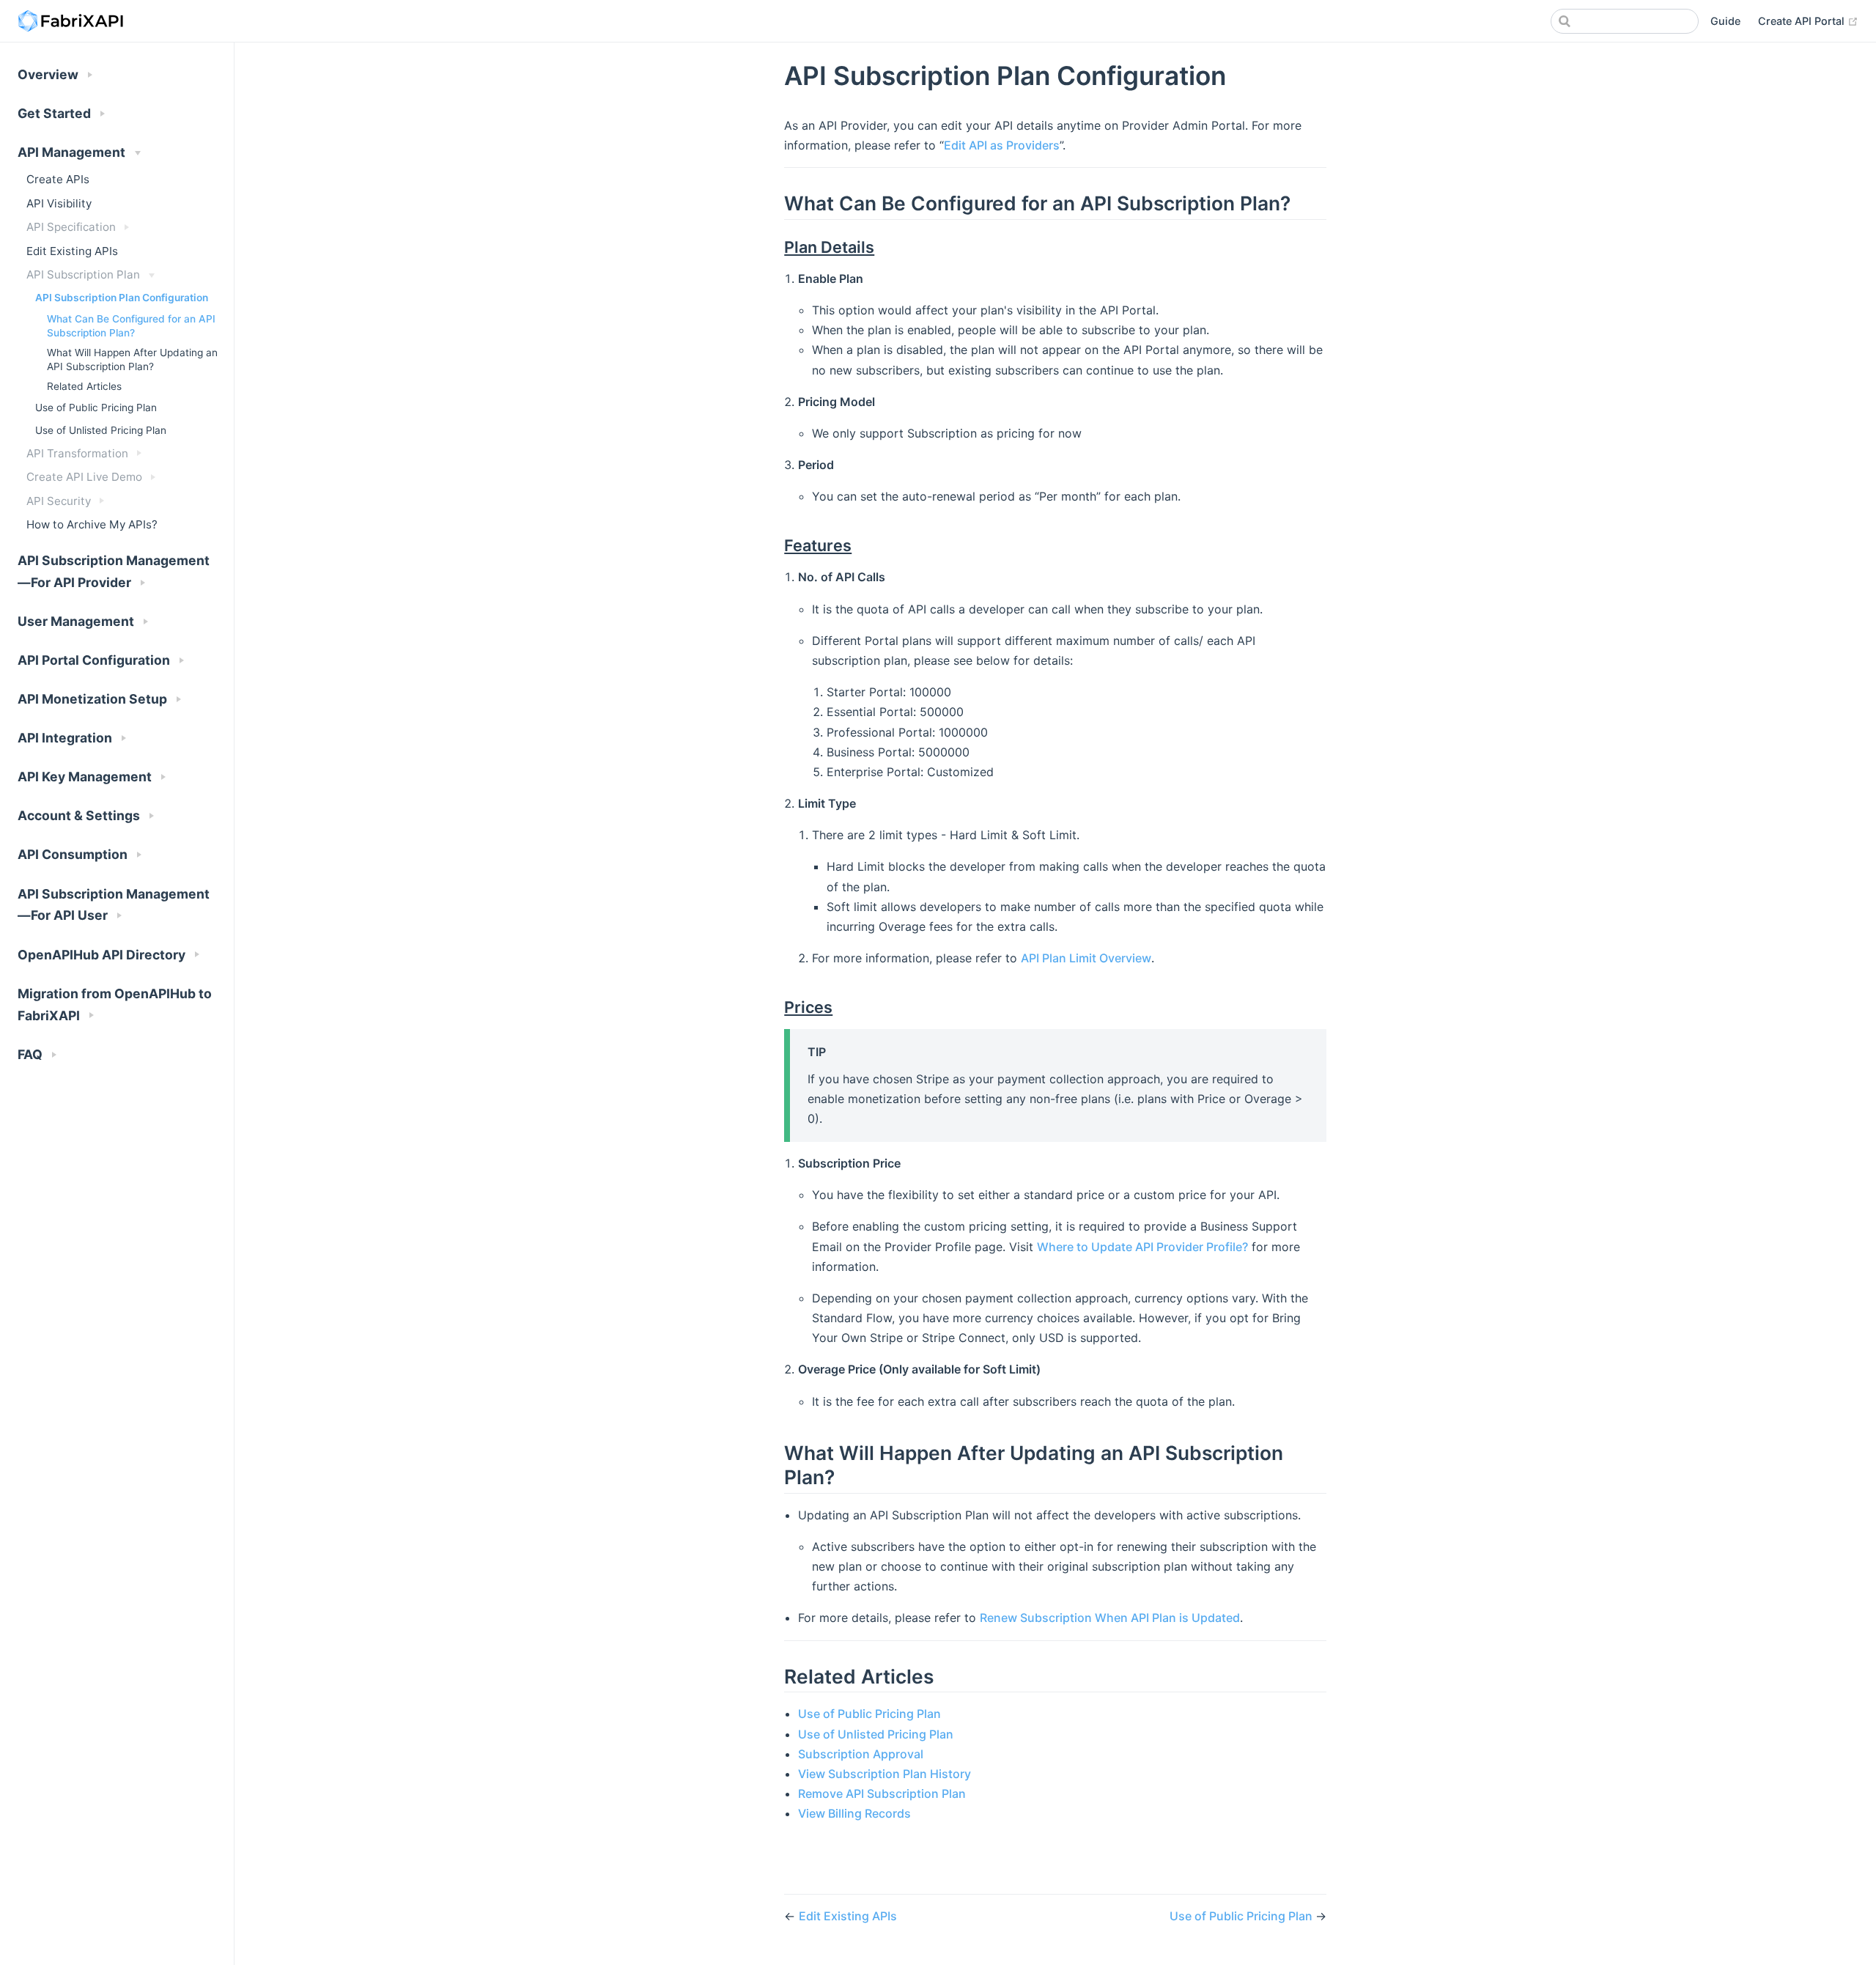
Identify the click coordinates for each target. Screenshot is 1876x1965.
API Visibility (59, 203)
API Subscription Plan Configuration (122, 298)
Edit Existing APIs (72, 251)
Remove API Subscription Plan (882, 1793)
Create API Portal (1808, 21)
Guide (1725, 21)
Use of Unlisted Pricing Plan (101, 430)
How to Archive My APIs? (92, 524)
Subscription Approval (861, 1754)
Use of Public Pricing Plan (96, 408)
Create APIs (58, 179)
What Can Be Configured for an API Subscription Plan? (131, 326)
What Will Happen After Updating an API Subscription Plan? (132, 360)
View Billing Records (854, 1813)
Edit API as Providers (1002, 145)
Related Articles (84, 386)
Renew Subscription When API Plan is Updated (1110, 1618)
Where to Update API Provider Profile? (1142, 1247)
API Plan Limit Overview (1086, 958)
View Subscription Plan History (885, 1774)
